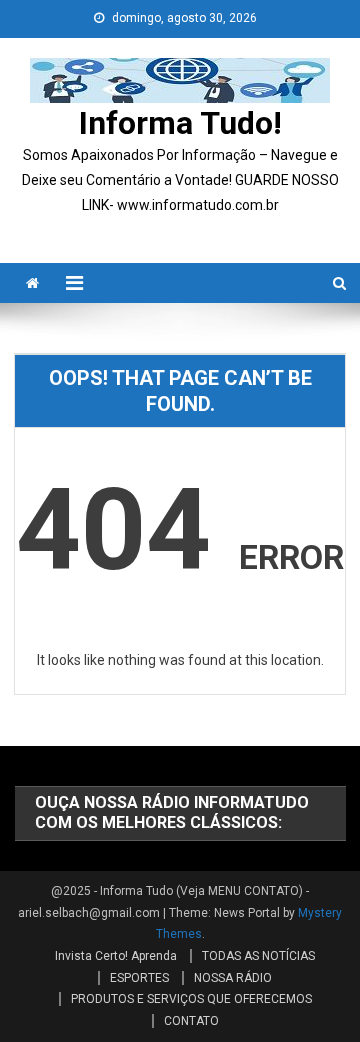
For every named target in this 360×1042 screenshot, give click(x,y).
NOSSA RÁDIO (233, 978)
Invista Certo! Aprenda (116, 956)
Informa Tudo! (180, 123)
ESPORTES (139, 978)
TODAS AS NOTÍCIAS (258, 956)
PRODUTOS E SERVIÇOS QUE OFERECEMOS (191, 999)
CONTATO (191, 1021)
